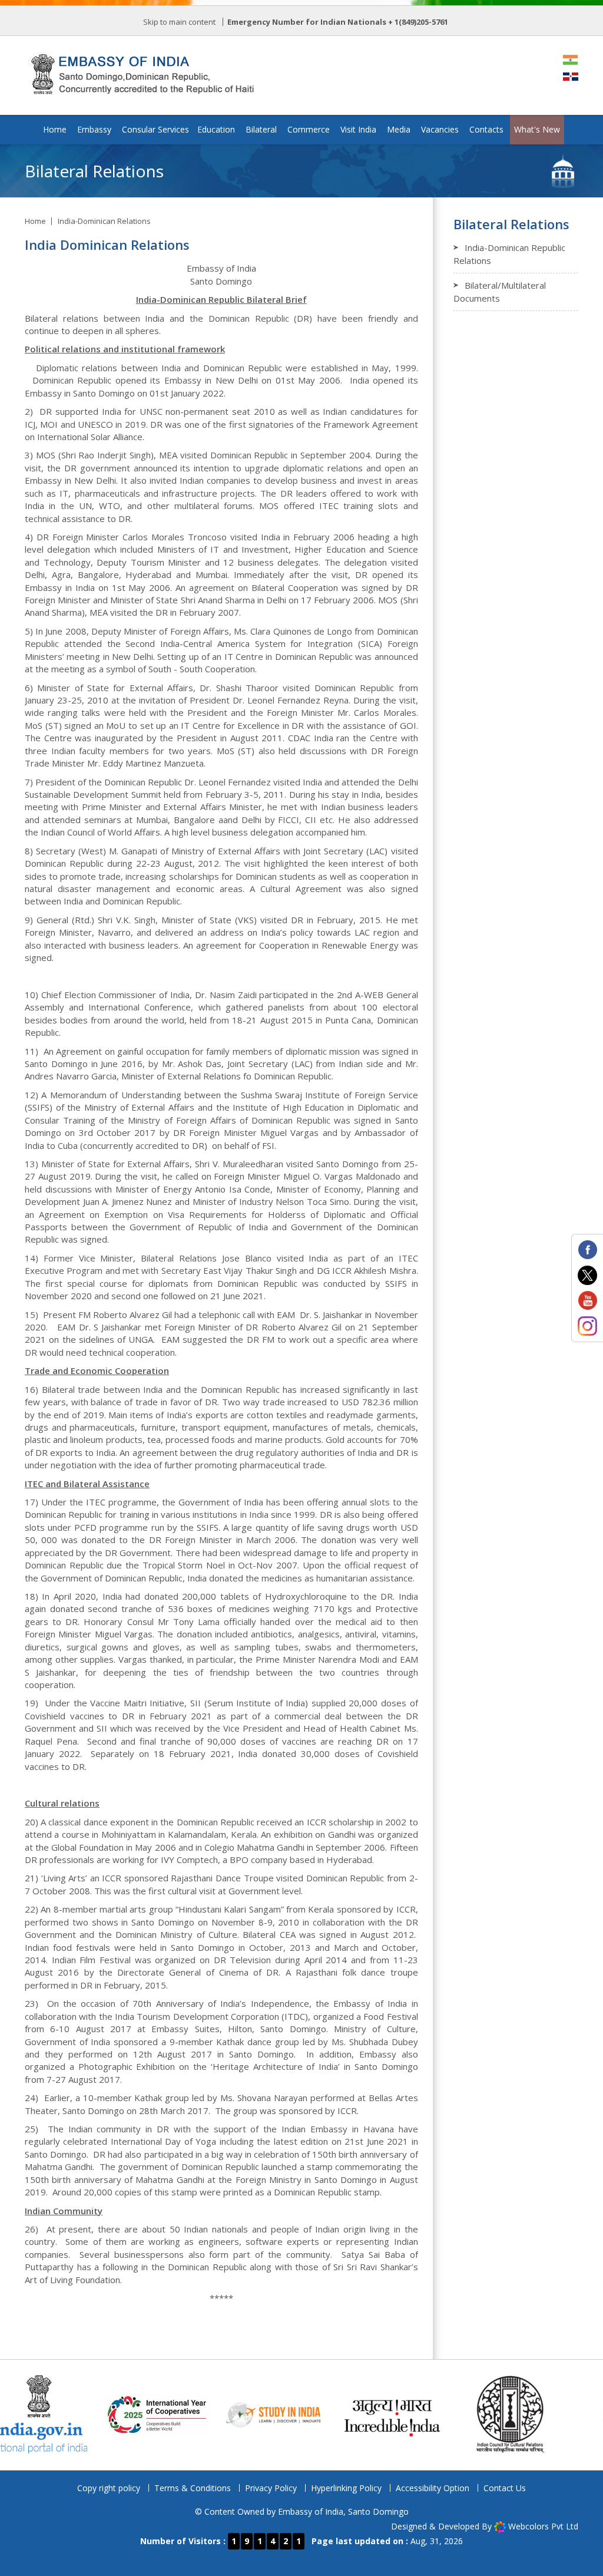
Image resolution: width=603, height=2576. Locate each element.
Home (55, 129)
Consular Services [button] (155, 129)
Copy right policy (109, 2488)
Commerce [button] (309, 129)
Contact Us (505, 2488)
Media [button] (399, 129)
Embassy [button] (94, 129)
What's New (537, 129)
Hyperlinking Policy (346, 2488)
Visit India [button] (358, 129)
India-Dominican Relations (104, 221)
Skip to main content (179, 22)
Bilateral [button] (261, 129)
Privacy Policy (271, 2488)
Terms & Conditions (193, 2488)
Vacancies (440, 129)
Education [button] (216, 129)
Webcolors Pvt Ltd (543, 2526)
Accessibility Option (433, 2488)
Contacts (486, 129)
